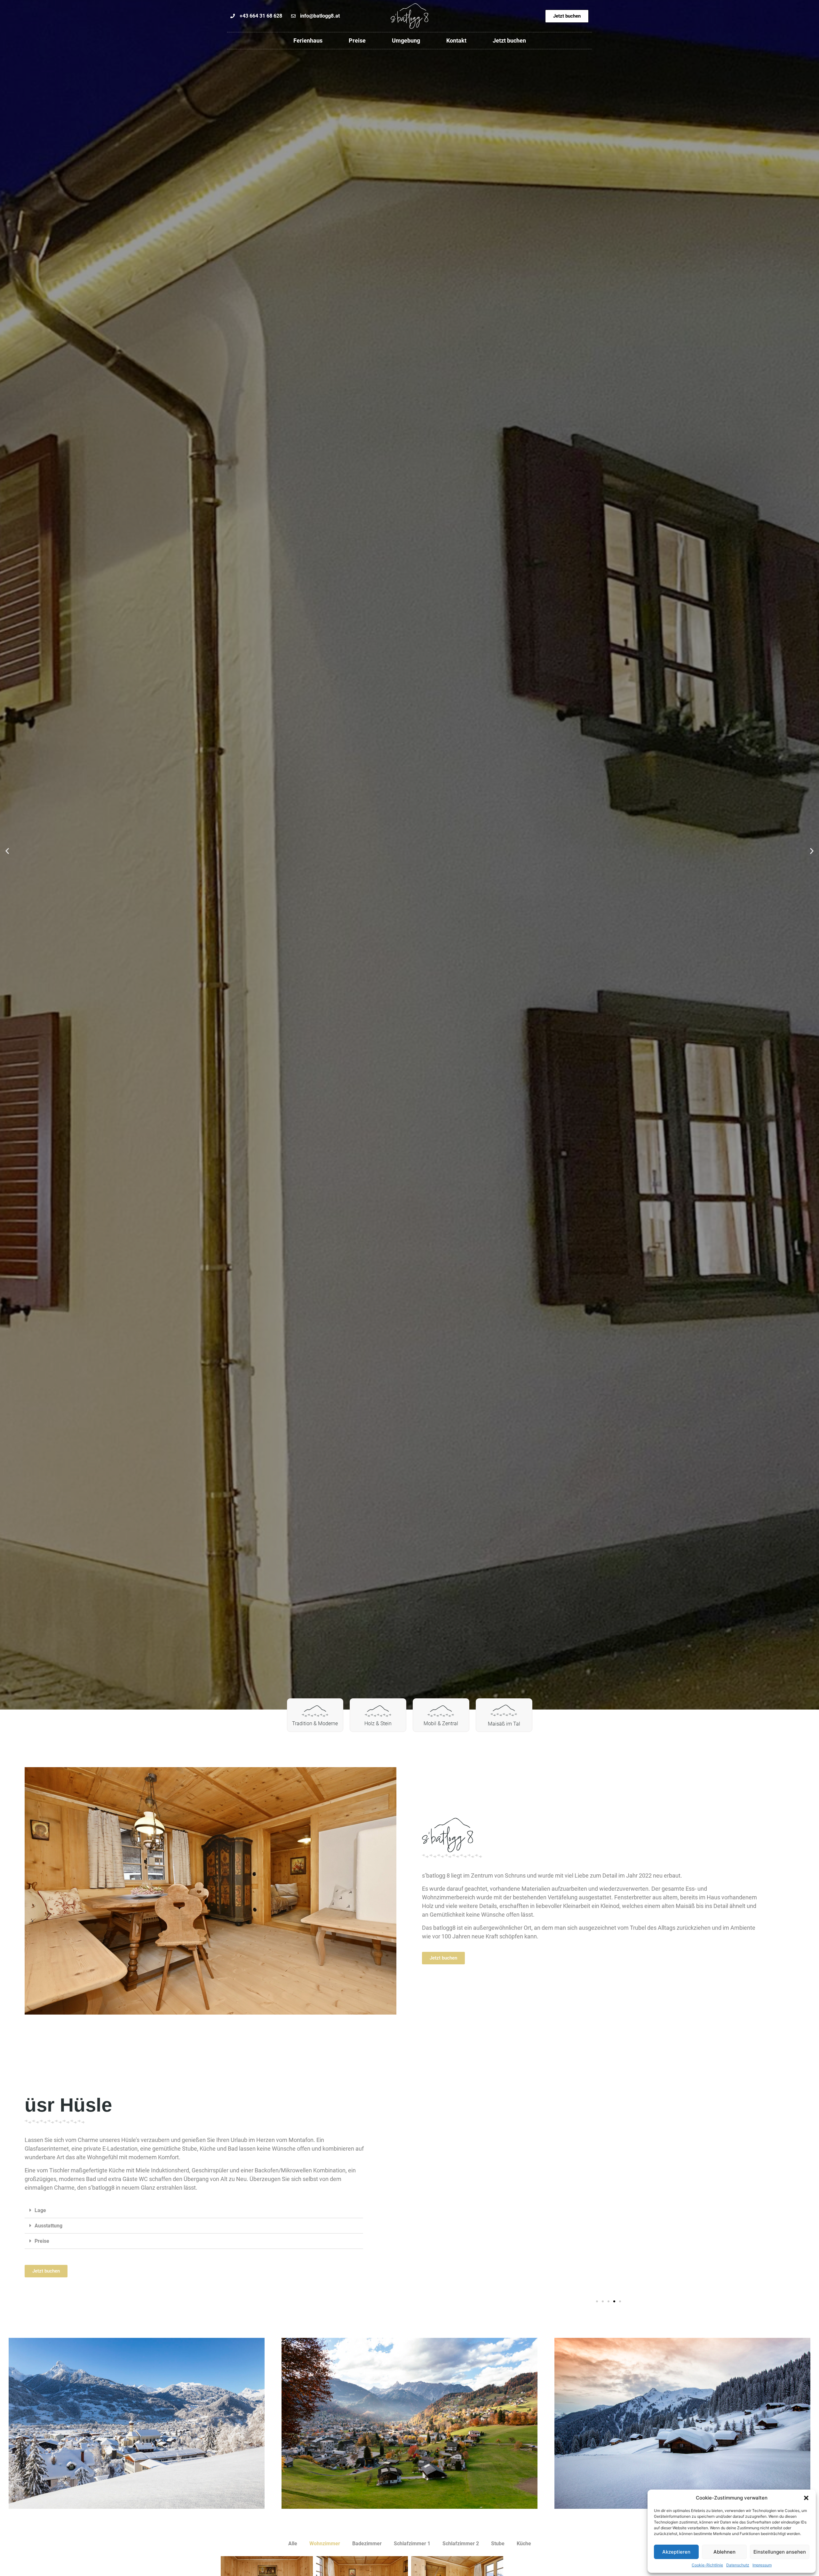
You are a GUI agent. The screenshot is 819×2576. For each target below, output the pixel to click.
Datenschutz (738, 2565)
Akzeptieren (676, 2552)
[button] (806, 2498)
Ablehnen (724, 2552)
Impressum (762, 2565)
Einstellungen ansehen (780, 2552)
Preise (357, 40)
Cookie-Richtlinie (707, 2565)
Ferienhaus (308, 40)
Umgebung (406, 40)
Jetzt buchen (509, 40)
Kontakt (456, 40)
